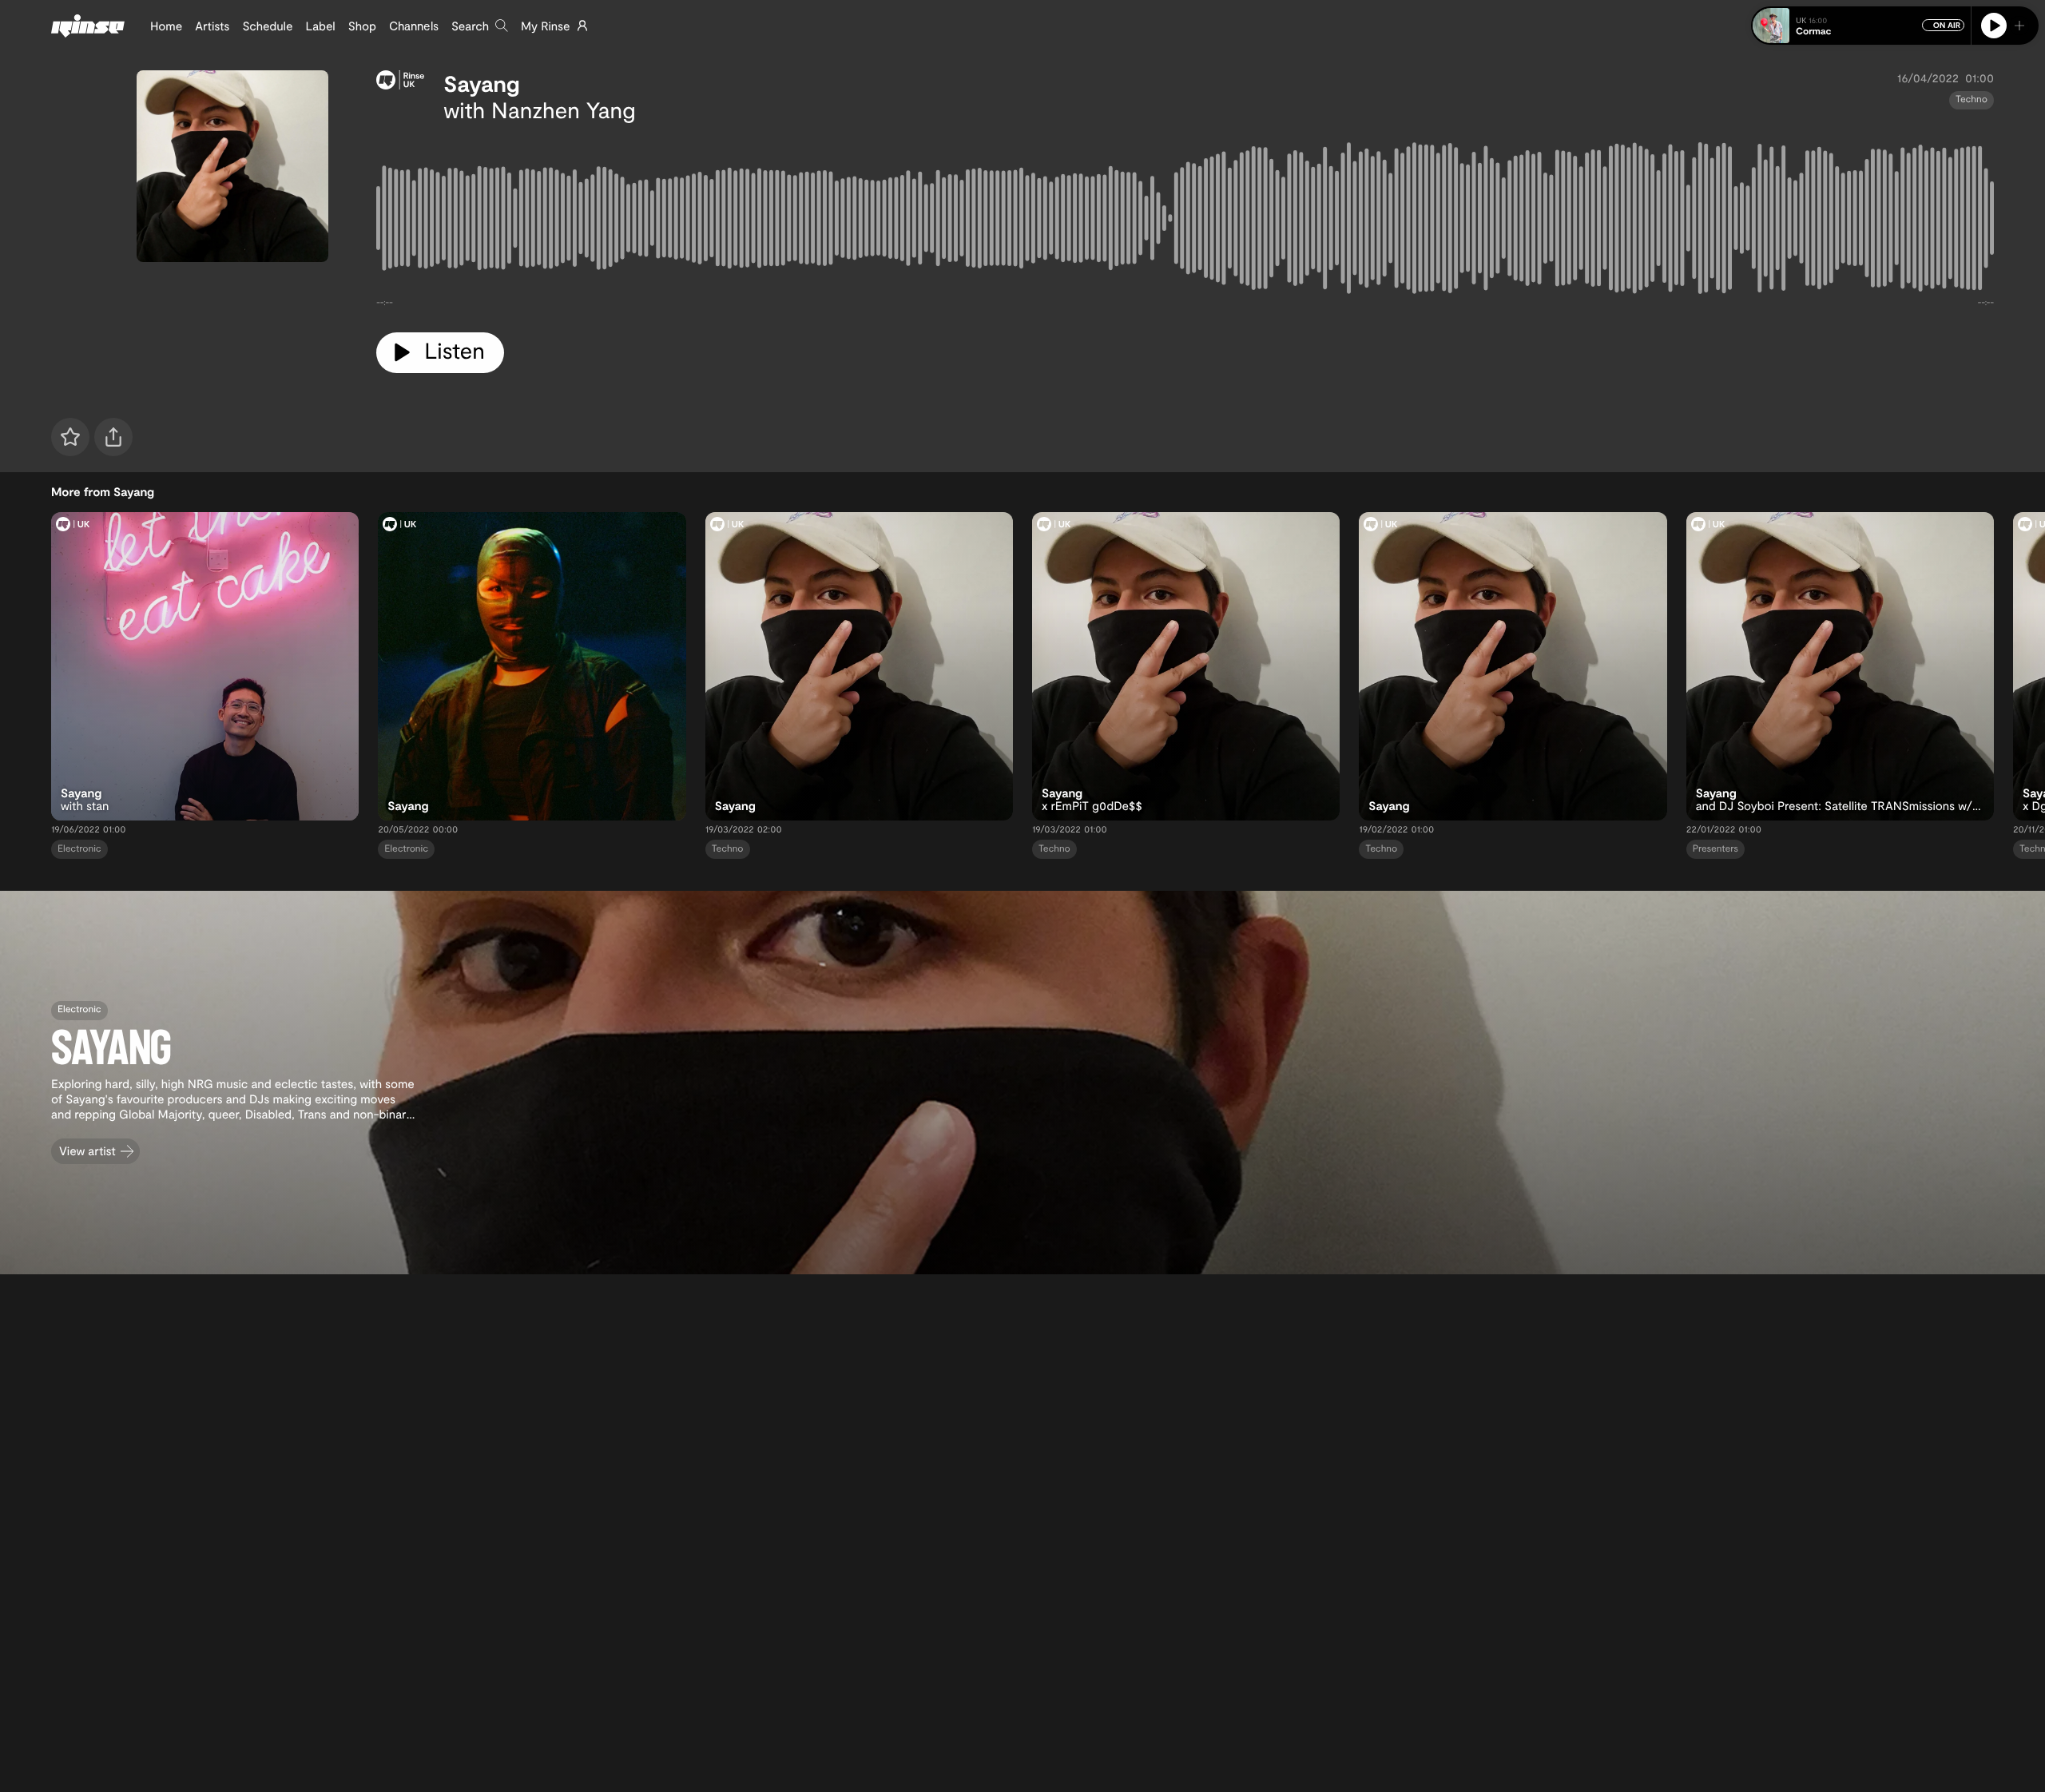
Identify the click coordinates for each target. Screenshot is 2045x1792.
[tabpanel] (1185, 221)
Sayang (482, 83)
